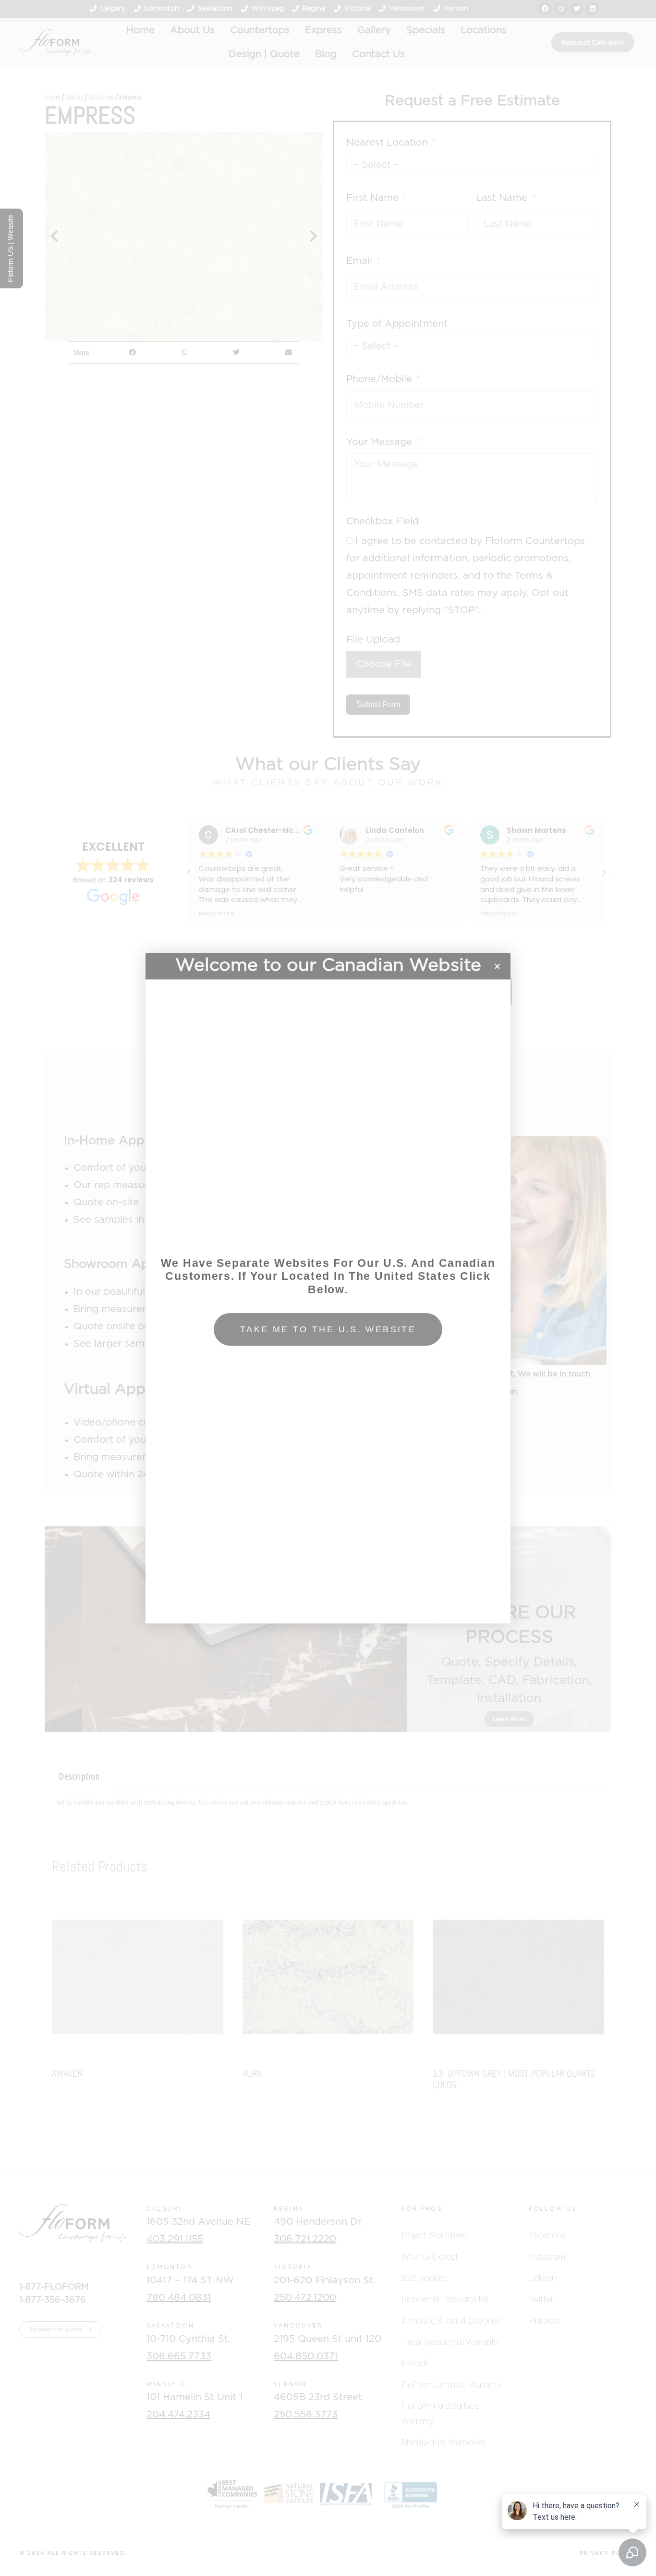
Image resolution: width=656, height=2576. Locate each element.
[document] (328, 1288)
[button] (497, 966)
